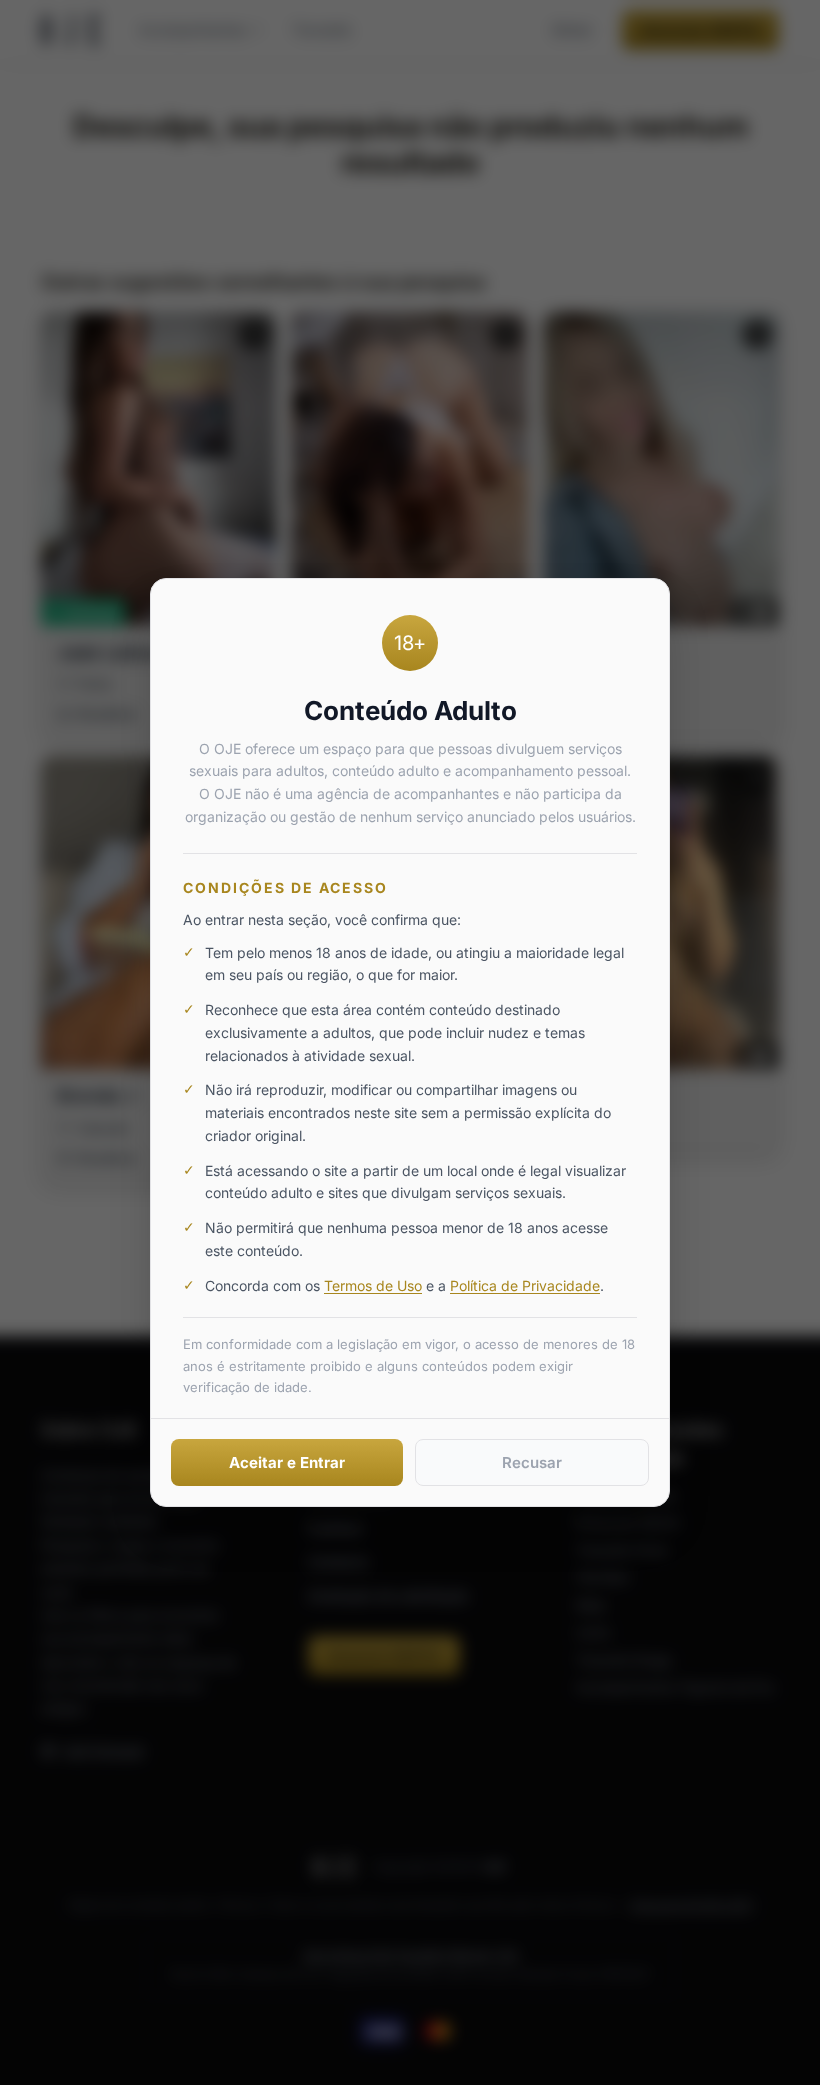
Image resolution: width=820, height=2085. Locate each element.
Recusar (532, 1462)
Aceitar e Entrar (287, 1462)
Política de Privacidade (525, 1285)
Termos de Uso (373, 1285)
